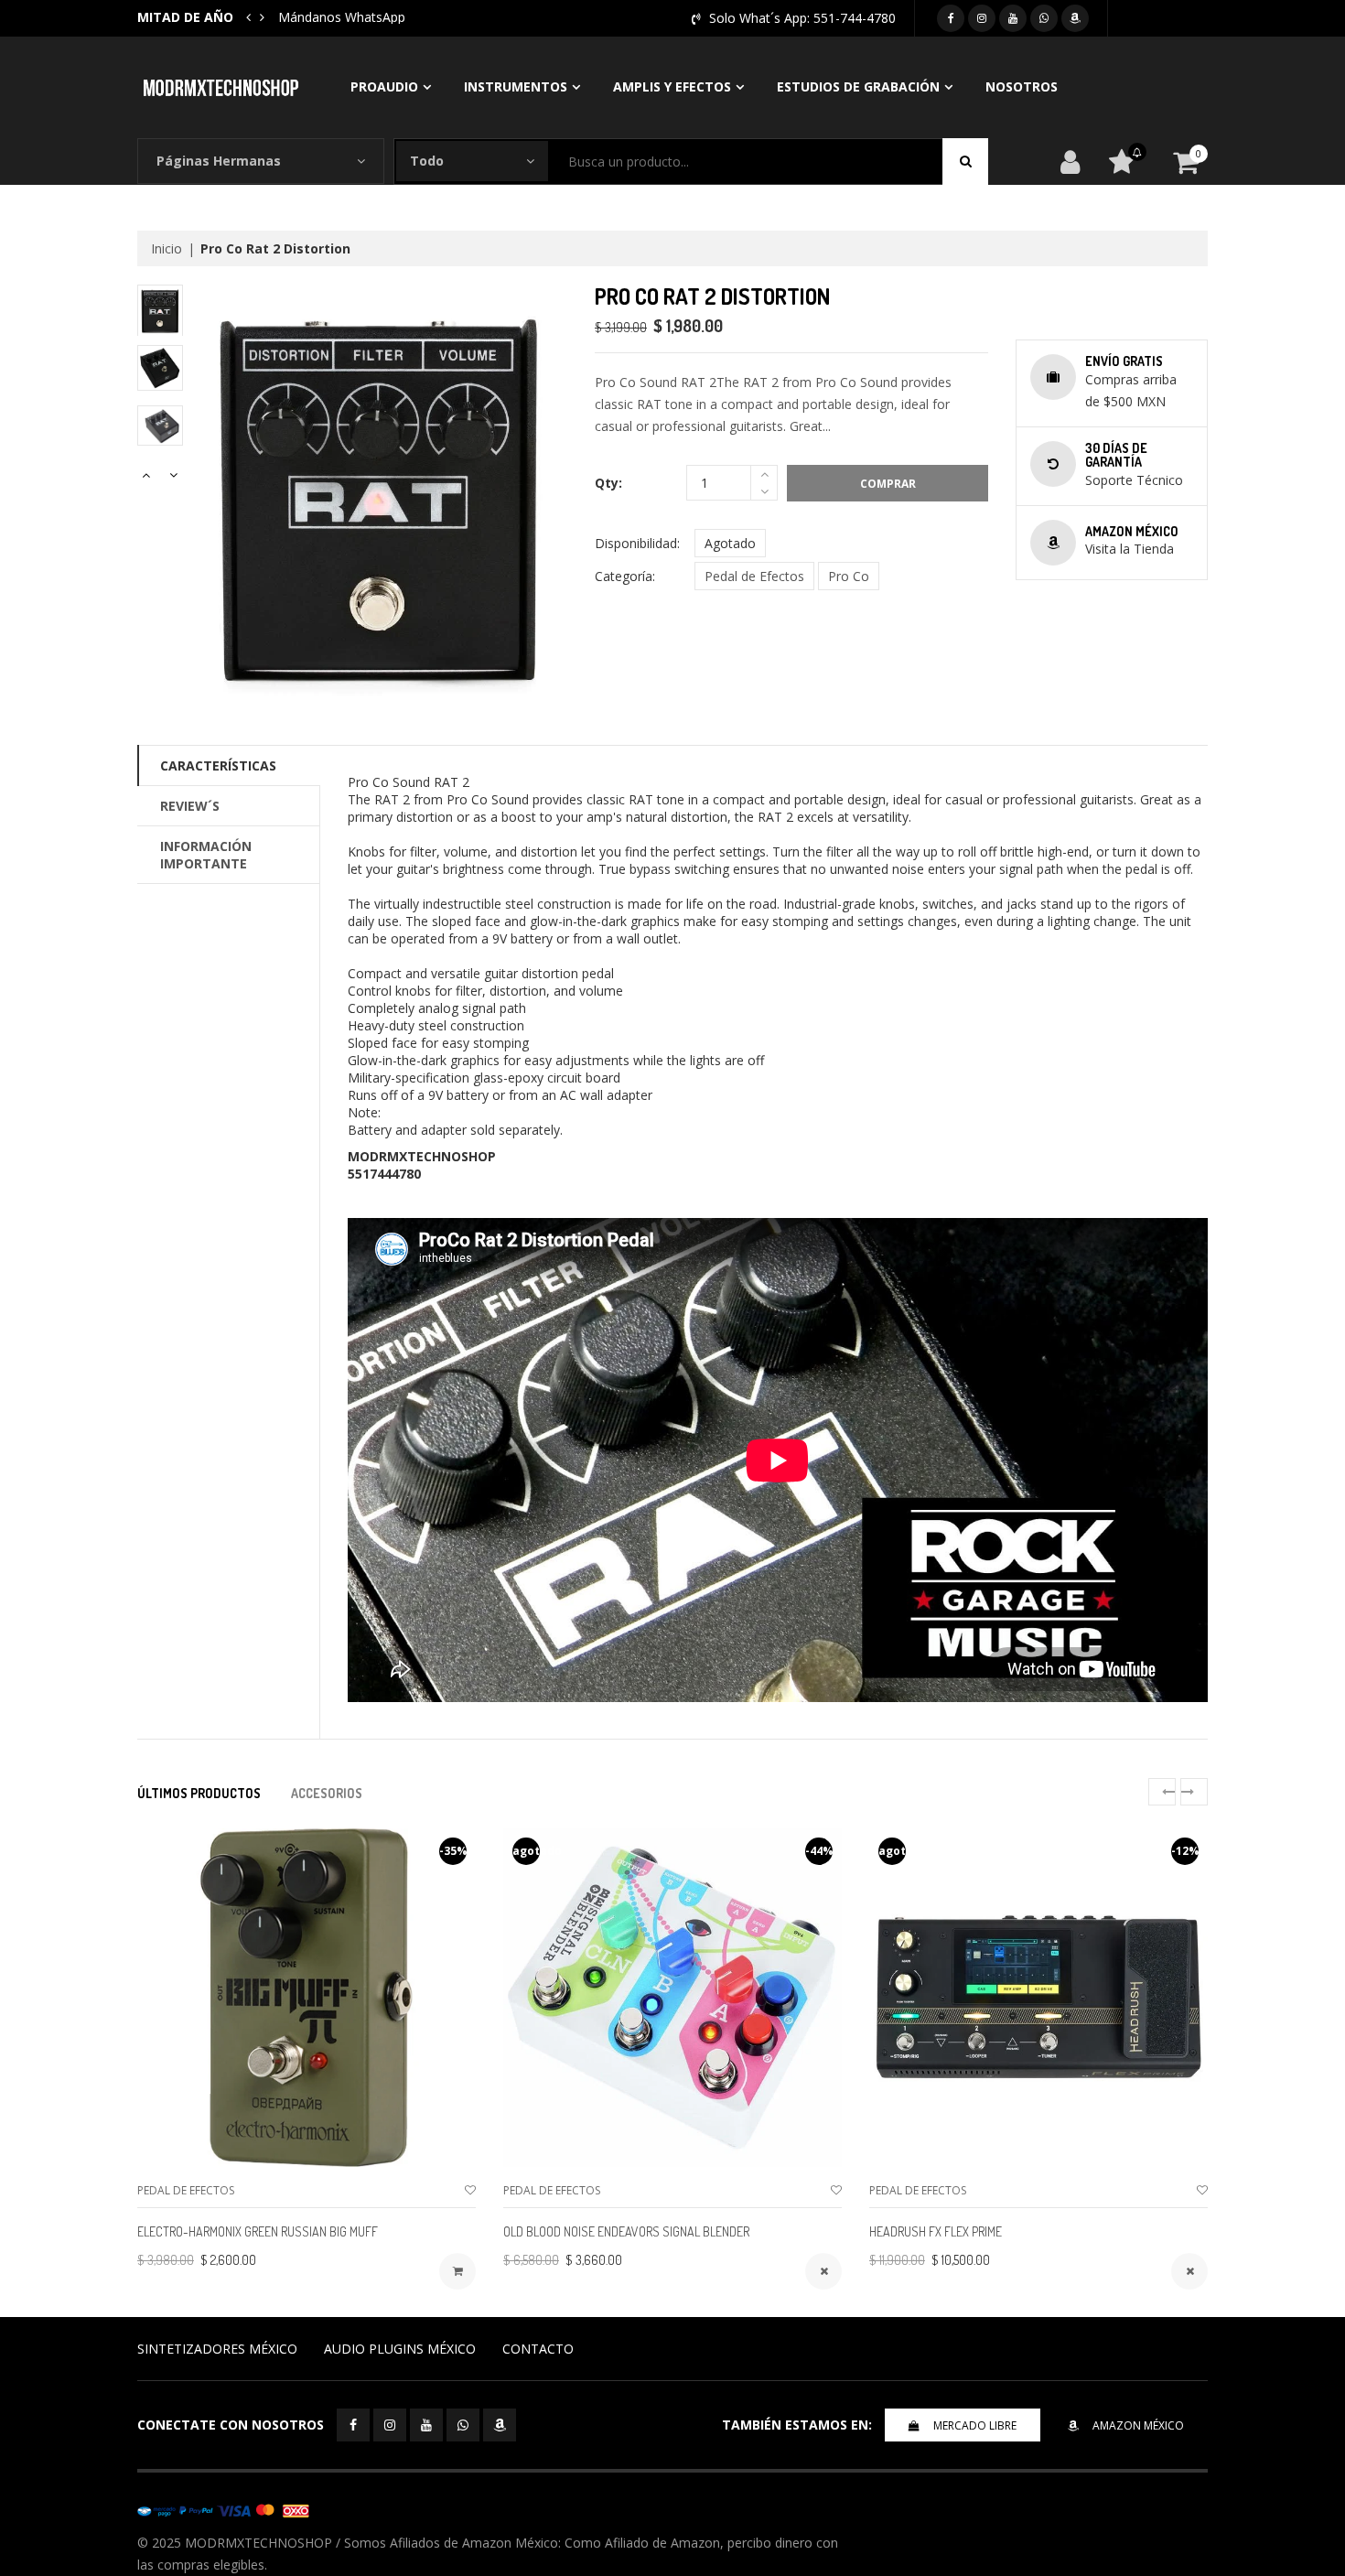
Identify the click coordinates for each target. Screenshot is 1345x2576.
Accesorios (327, 1793)
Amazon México (1138, 2425)
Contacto (538, 2349)
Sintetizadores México (217, 2349)
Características (218, 765)
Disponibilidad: (637, 543)
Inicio (167, 248)
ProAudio (384, 86)
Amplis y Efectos (672, 86)
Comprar (888, 484)
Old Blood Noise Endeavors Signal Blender (626, 2231)
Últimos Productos (199, 1793)
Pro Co (849, 576)
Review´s (190, 806)
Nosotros (1022, 86)
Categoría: (625, 576)
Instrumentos (516, 86)
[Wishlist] (470, 2190)
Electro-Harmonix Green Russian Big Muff (258, 2231)
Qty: (608, 483)
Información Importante (206, 855)
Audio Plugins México (400, 2349)
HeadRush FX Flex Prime (936, 2231)
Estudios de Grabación (858, 86)
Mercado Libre (975, 2425)
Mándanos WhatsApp (342, 17)
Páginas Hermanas (219, 161)
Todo (427, 161)
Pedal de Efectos (754, 576)
